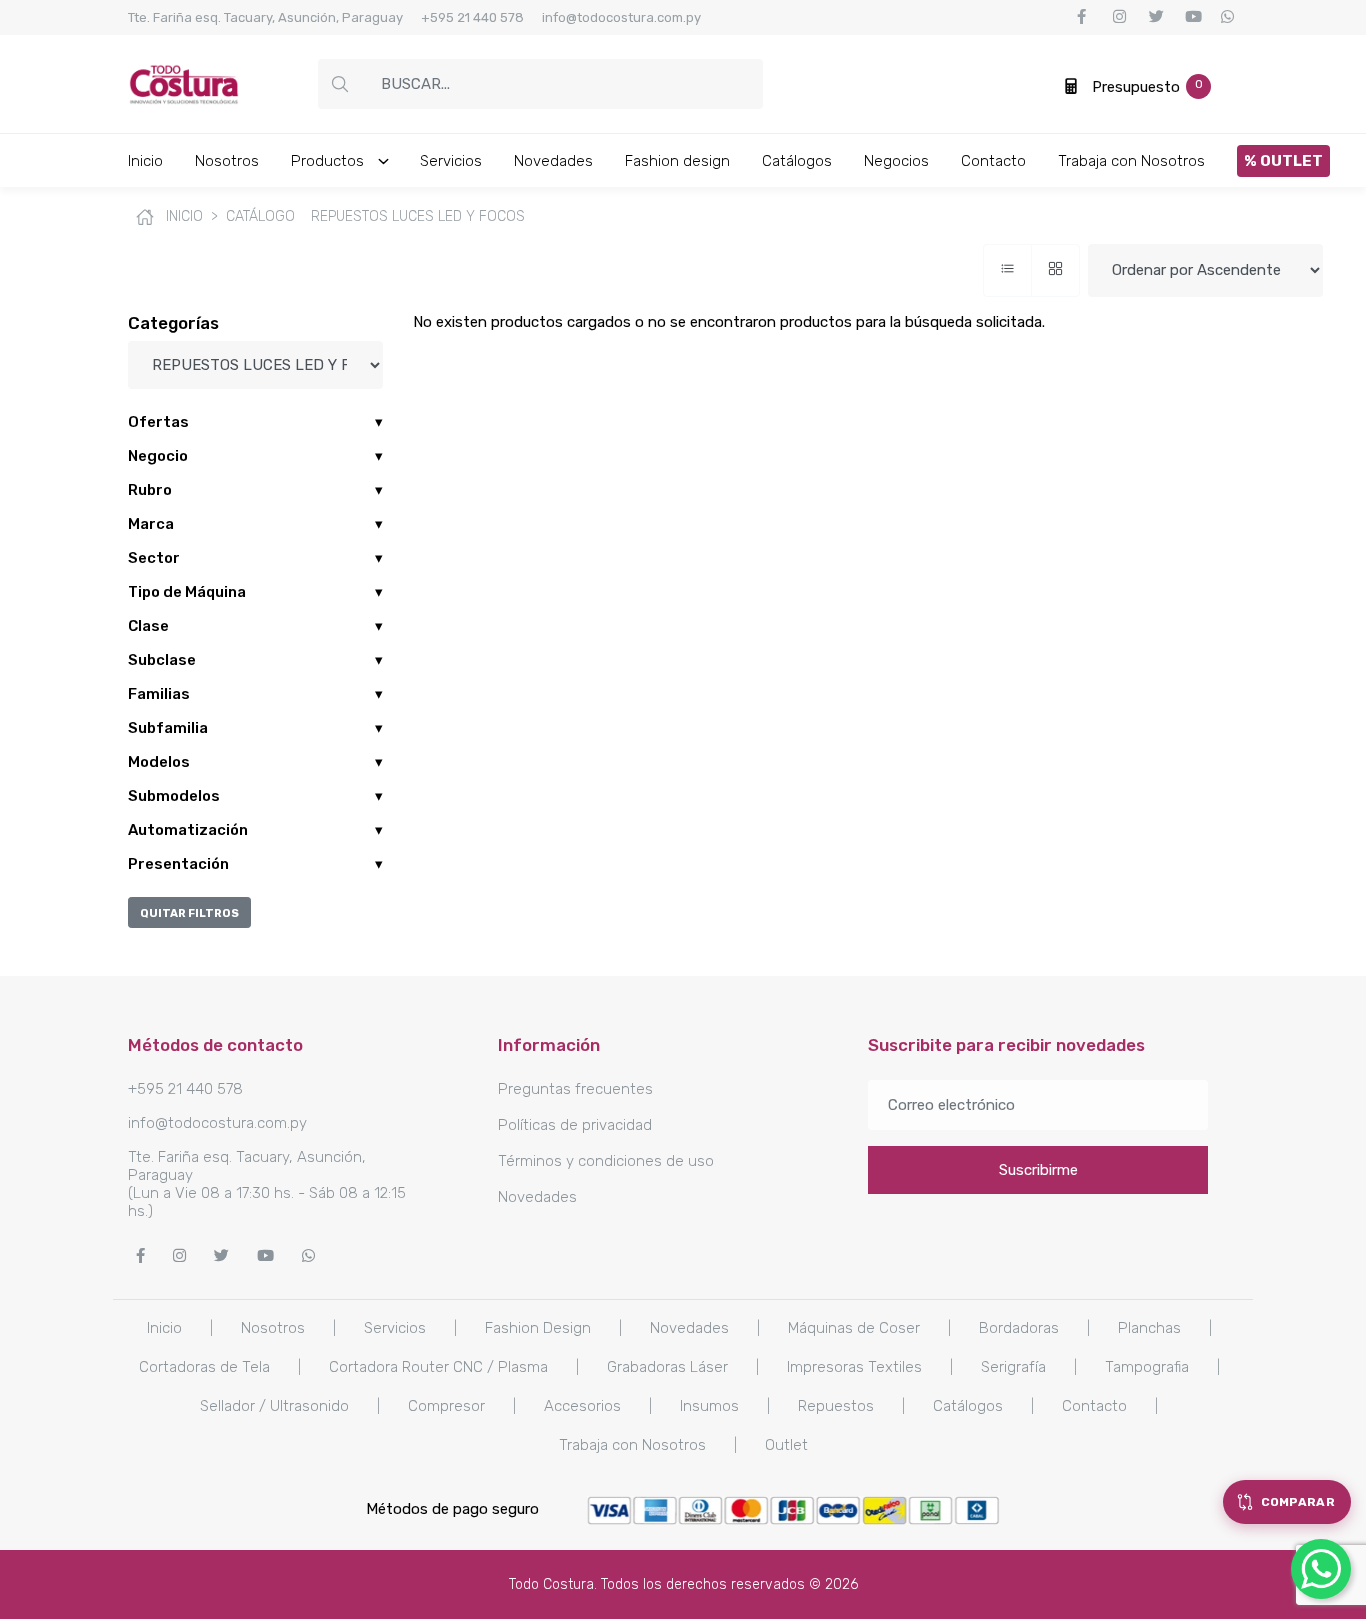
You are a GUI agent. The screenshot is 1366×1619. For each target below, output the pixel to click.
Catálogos (797, 161)
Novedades (553, 161)
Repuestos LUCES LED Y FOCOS (418, 216)
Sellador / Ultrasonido (274, 1406)
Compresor (446, 1406)
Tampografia (1147, 1367)
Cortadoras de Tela (204, 1367)
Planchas (1149, 1328)
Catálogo (260, 216)
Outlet (786, 1445)
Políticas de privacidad (575, 1125)
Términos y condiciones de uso (606, 1161)
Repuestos (836, 1406)
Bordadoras (1019, 1328)
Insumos (709, 1406)
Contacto (993, 161)
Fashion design (677, 161)
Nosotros (227, 161)
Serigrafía (1013, 1367)
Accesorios (582, 1406)
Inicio (145, 161)
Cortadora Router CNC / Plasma (438, 1367)
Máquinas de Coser (854, 1328)
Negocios (896, 161)
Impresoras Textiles (854, 1367)
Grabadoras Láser (667, 1367)
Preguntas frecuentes (575, 1089)
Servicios (451, 161)
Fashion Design (538, 1328)
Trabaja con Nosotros (1131, 161)
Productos (329, 161)
